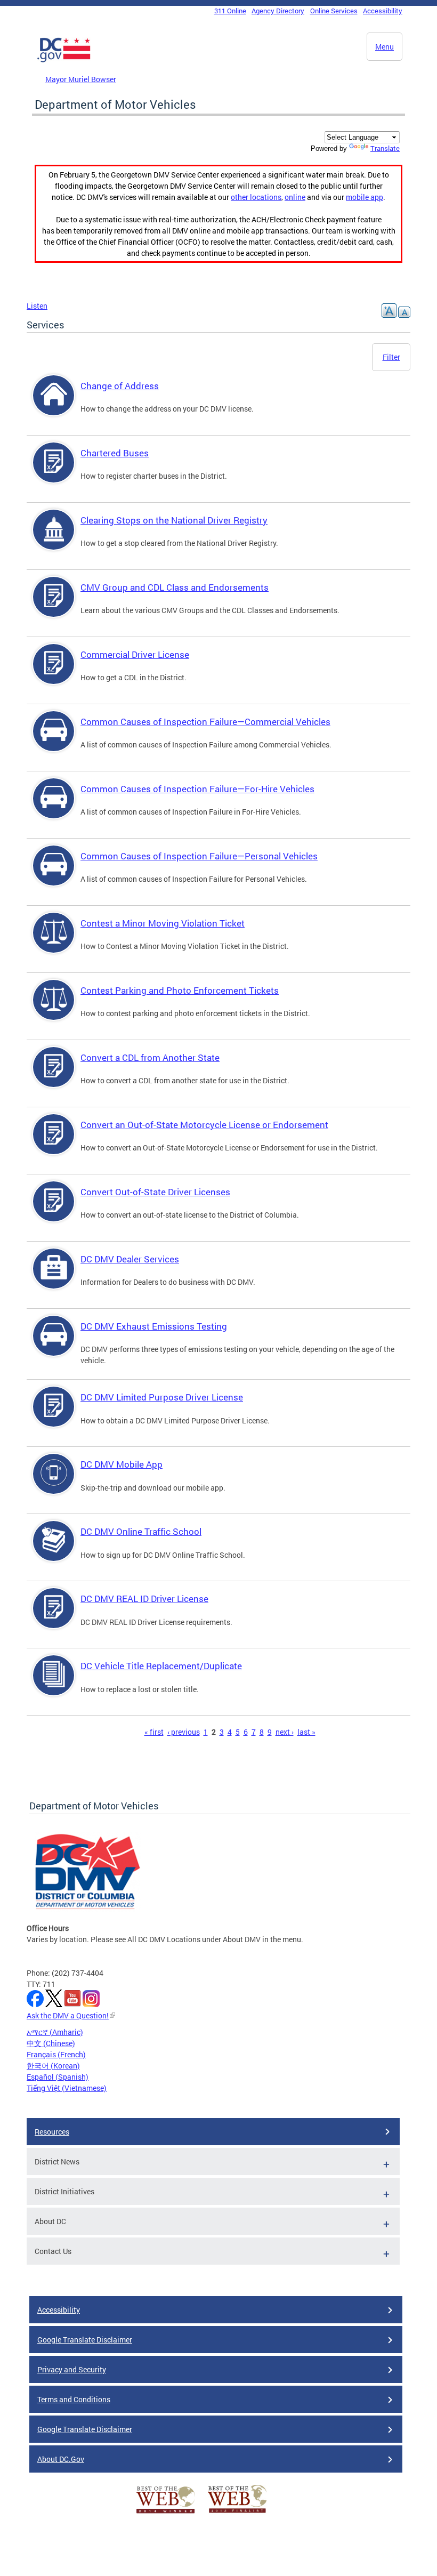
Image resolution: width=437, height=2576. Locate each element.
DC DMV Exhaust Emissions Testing (154, 1326)
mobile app (365, 197)
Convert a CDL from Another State (150, 1057)
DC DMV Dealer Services (130, 1259)
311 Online (230, 11)
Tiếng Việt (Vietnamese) (67, 2088)
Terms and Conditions (74, 2399)
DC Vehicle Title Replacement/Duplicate (161, 1666)
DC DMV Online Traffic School (141, 1531)
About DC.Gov (61, 2459)
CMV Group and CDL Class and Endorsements (175, 587)
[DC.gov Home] (64, 60)
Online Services (334, 11)
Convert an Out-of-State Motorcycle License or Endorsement (204, 1125)
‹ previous (184, 1732)
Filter (391, 357)
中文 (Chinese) (51, 2043)
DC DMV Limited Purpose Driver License (162, 1397)
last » (306, 1732)
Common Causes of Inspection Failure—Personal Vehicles (199, 856)
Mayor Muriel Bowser (81, 79)
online (295, 197)
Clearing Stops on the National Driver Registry (174, 520)
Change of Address (120, 386)
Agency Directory (278, 11)
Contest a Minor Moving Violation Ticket (163, 923)
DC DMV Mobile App (122, 1464)
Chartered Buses (115, 453)
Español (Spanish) (58, 2077)
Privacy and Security (72, 2369)
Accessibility (383, 11)
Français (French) (56, 2054)
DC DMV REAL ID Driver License (144, 1599)
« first (154, 1732)
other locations (256, 197)
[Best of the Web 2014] (166, 2513)
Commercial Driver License (135, 654)
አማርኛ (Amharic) (55, 2032)
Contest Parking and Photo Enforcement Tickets (180, 990)
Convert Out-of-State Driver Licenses (155, 1192)
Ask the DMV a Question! (68, 2015)
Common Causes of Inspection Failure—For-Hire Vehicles (197, 789)
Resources (52, 2132)
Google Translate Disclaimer (85, 2340)
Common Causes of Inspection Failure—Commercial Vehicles (205, 722)
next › (285, 1732)
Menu (385, 47)
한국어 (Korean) (53, 2066)
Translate (385, 148)
